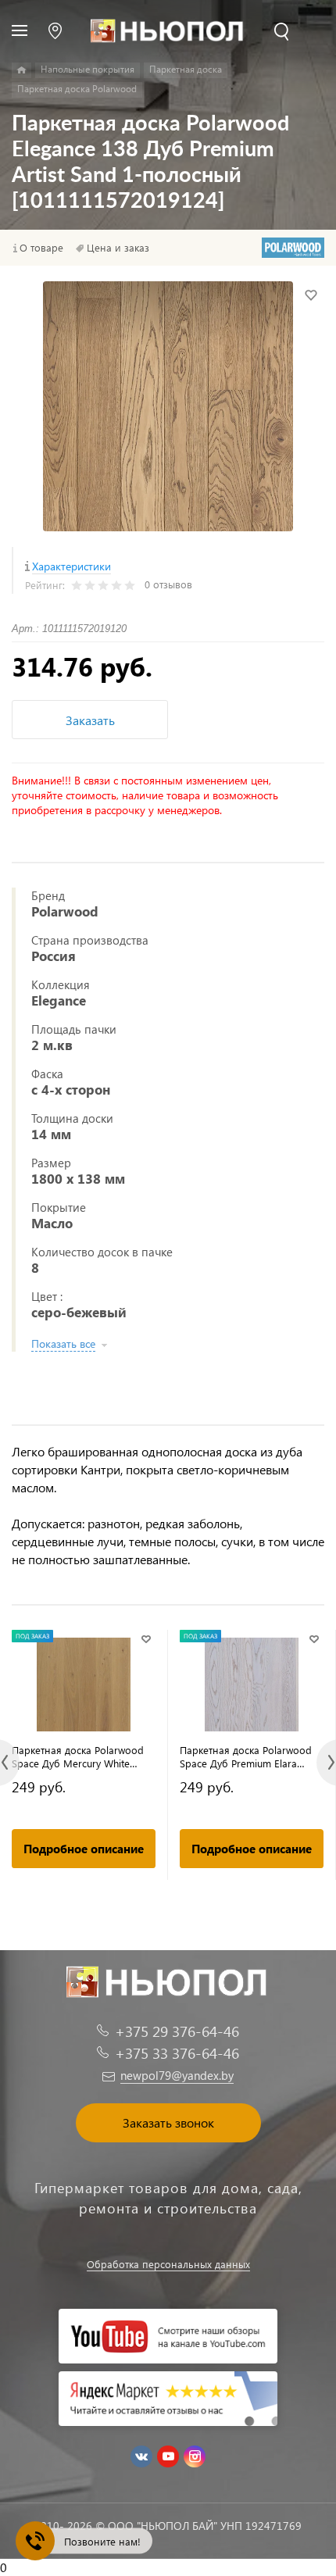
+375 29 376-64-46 (177, 2031)
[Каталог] (21, 70)
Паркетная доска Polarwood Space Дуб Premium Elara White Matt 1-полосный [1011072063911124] (246, 1756)
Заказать (90, 720)
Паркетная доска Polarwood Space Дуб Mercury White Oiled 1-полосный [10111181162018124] (78, 1756)
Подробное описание (84, 1849)
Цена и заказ (118, 248)
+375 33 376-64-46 (177, 2053)
